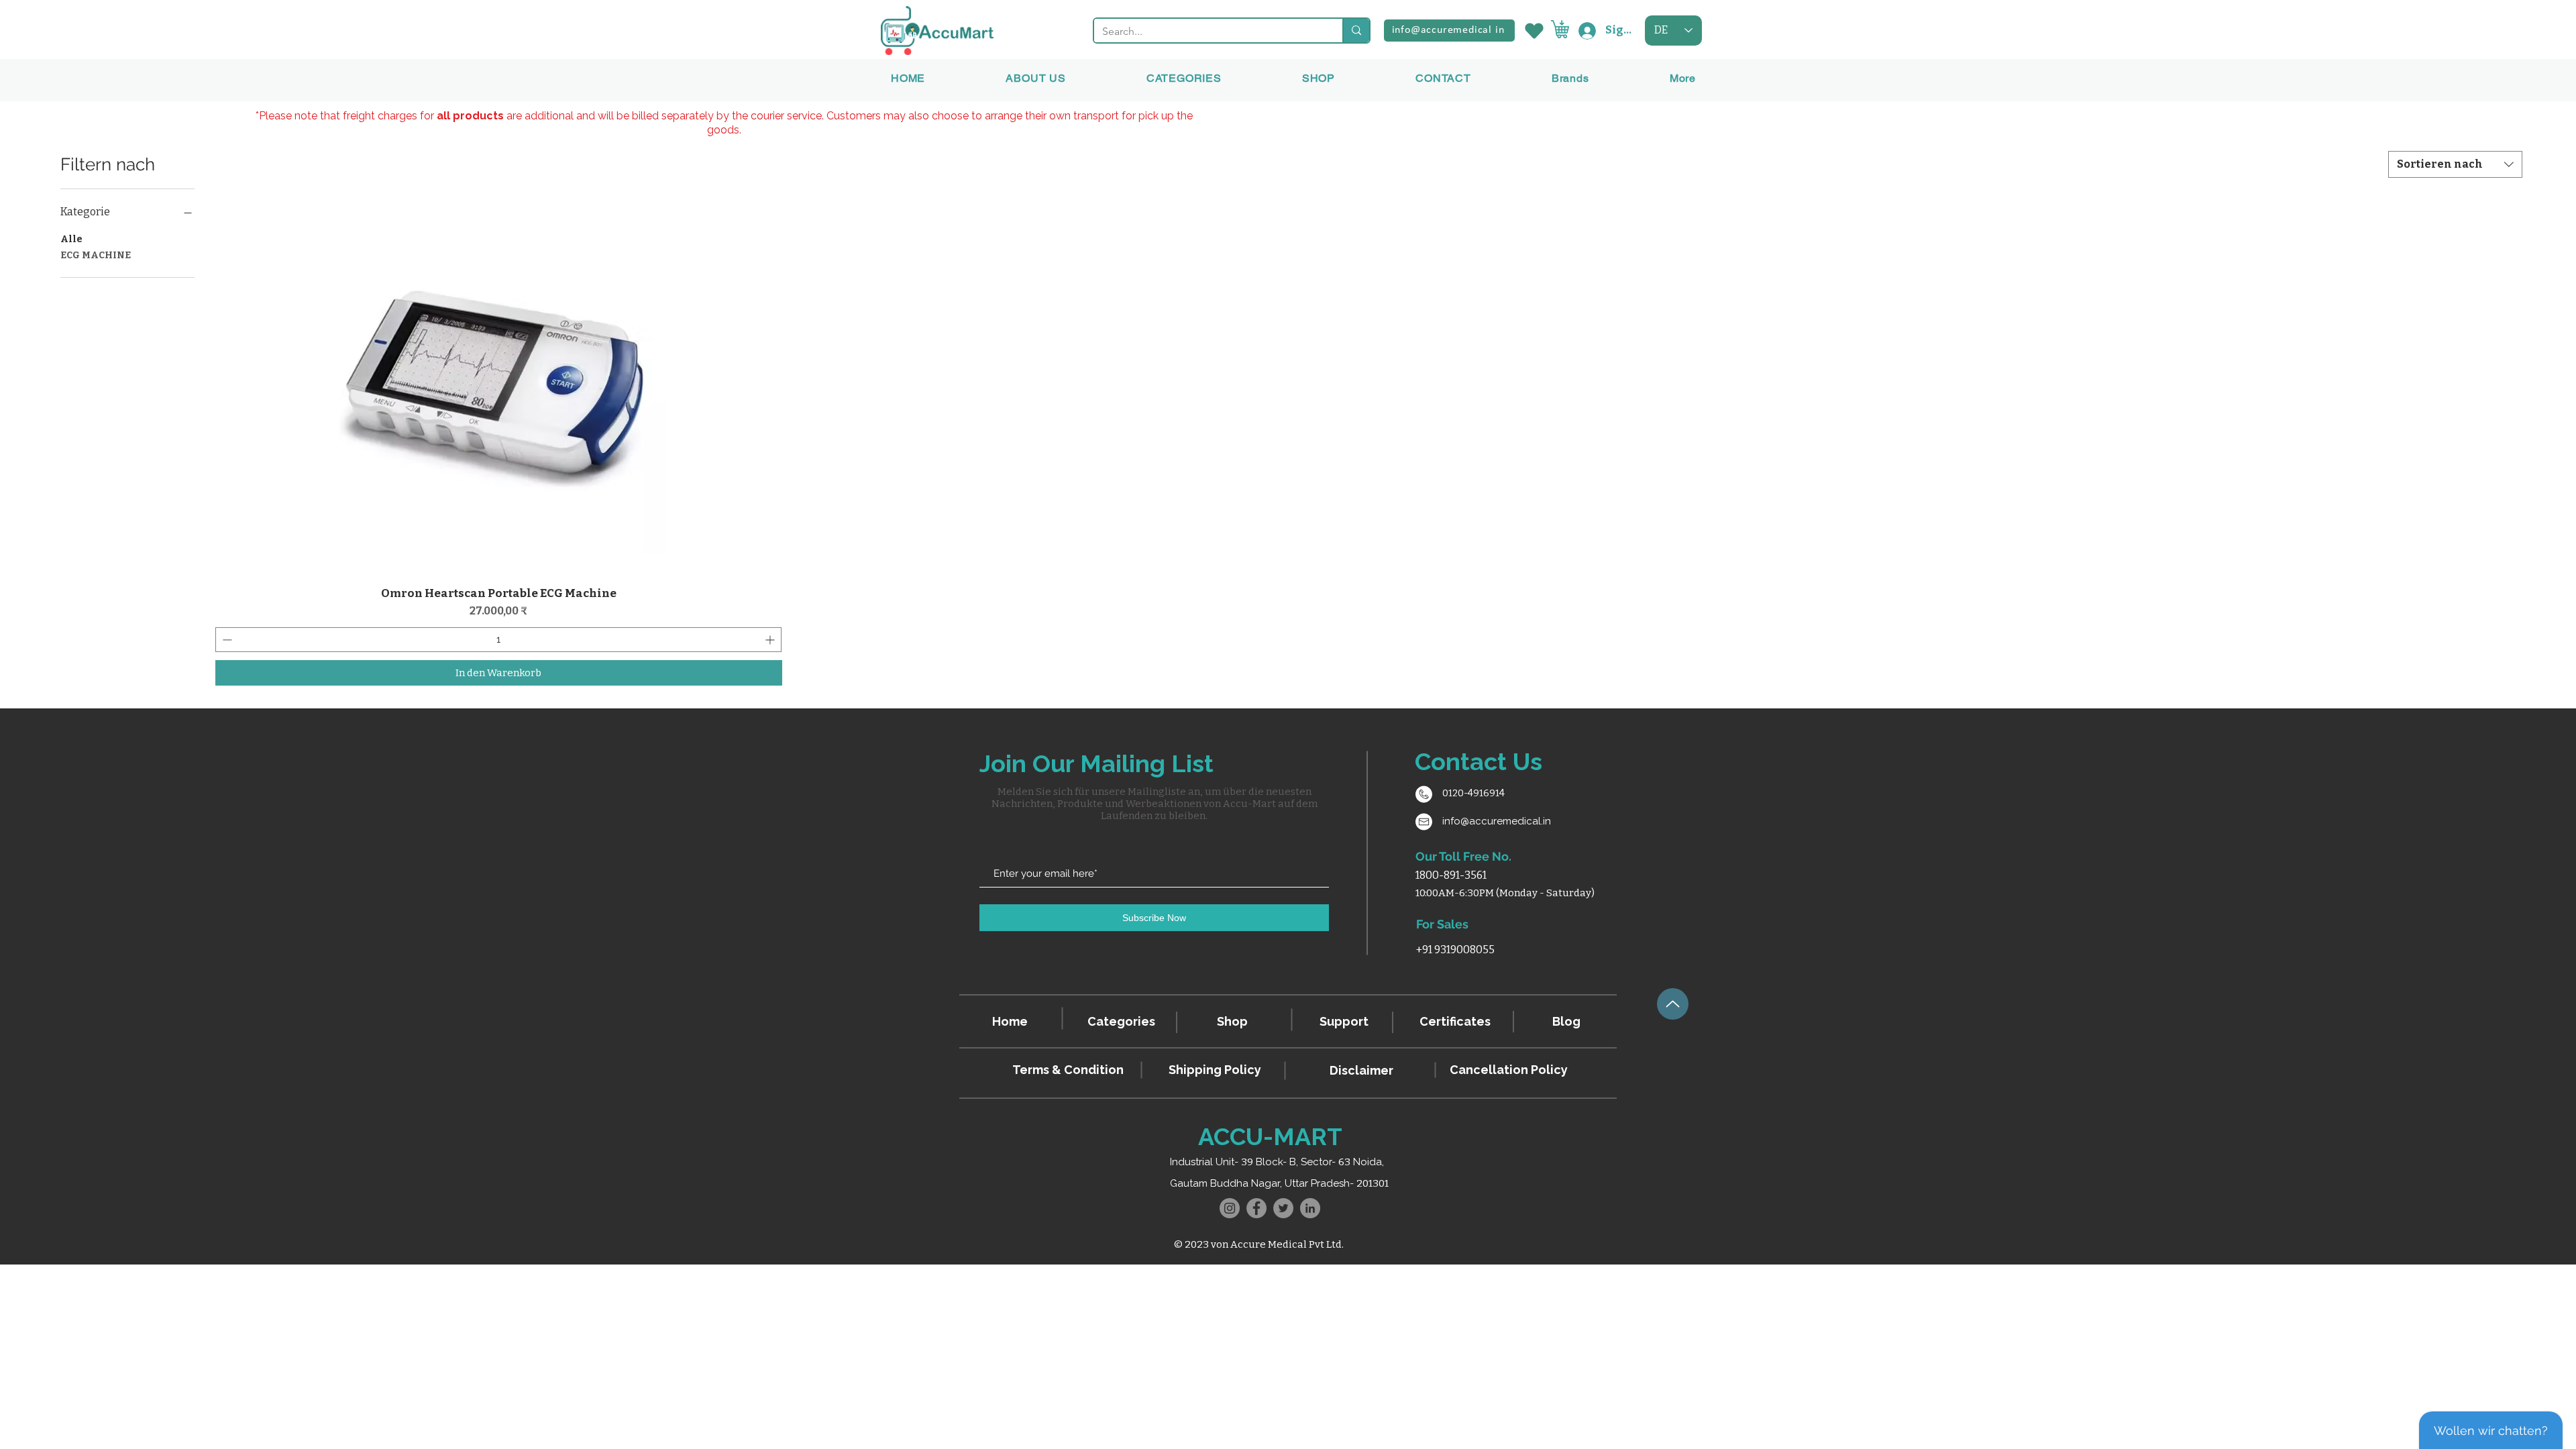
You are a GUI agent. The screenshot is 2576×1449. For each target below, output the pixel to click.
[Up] (1673, 1004)
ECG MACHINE (96, 255)
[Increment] (771, 640)
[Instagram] (1230, 1208)
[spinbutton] (498, 640)
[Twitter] (1283, 1208)
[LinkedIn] (1310, 1208)
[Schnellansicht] (499, 387)
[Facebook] (1256, 1208)
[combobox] (2455, 164)
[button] (1570, 78)
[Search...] (1356, 31)
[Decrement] (226, 640)
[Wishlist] (1533, 31)
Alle (71, 239)
